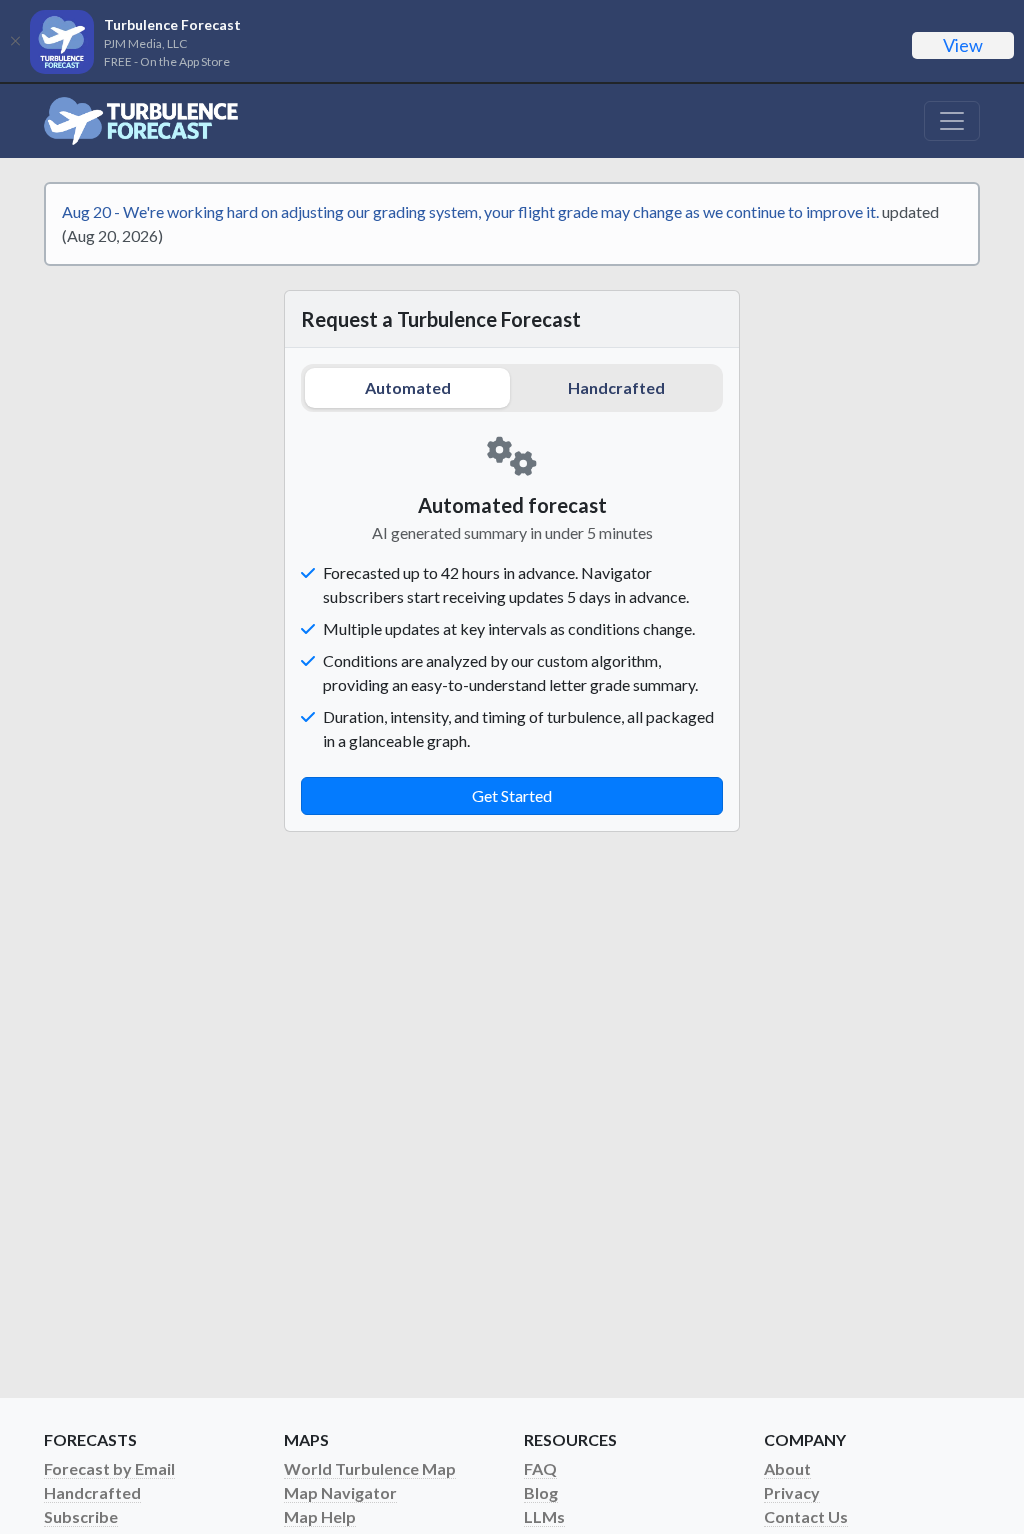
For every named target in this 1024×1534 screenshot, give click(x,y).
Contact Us (806, 1516)
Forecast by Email (109, 1468)
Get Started (512, 795)
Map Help (320, 1516)
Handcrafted (616, 387)
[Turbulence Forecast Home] (141, 121)
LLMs (544, 1516)
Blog (541, 1492)
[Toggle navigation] (952, 121)
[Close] (15, 41)
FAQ (540, 1468)
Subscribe (81, 1516)
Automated (408, 387)
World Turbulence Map (370, 1468)
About (787, 1468)
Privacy (792, 1492)
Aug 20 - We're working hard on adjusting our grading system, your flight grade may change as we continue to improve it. (470, 211)
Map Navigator (340, 1492)
